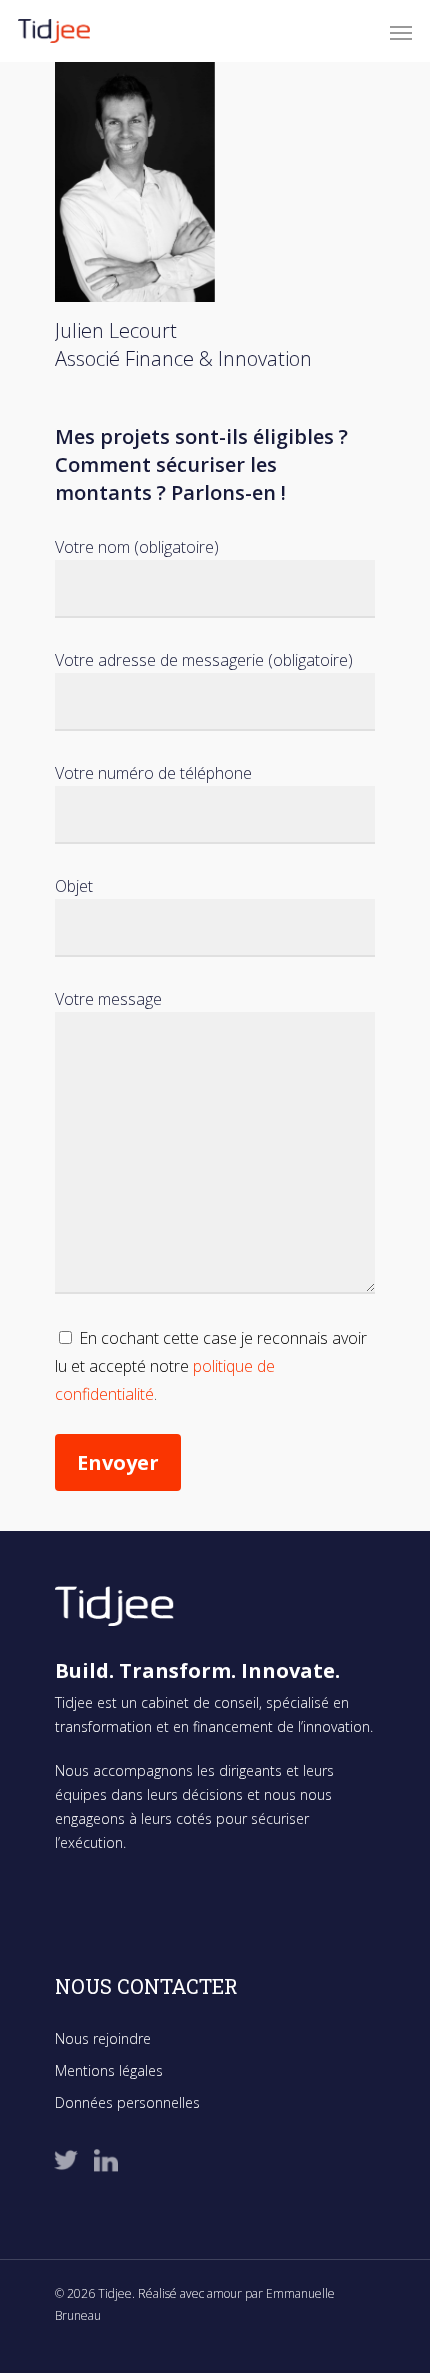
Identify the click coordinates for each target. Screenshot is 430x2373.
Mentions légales (109, 2070)
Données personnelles (127, 2102)
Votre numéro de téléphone (153, 773)
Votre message (108, 999)
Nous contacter (146, 1986)
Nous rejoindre (103, 2038)
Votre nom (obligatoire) (137, 547)
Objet (74, 886)
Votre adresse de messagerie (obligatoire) (204, 660)
